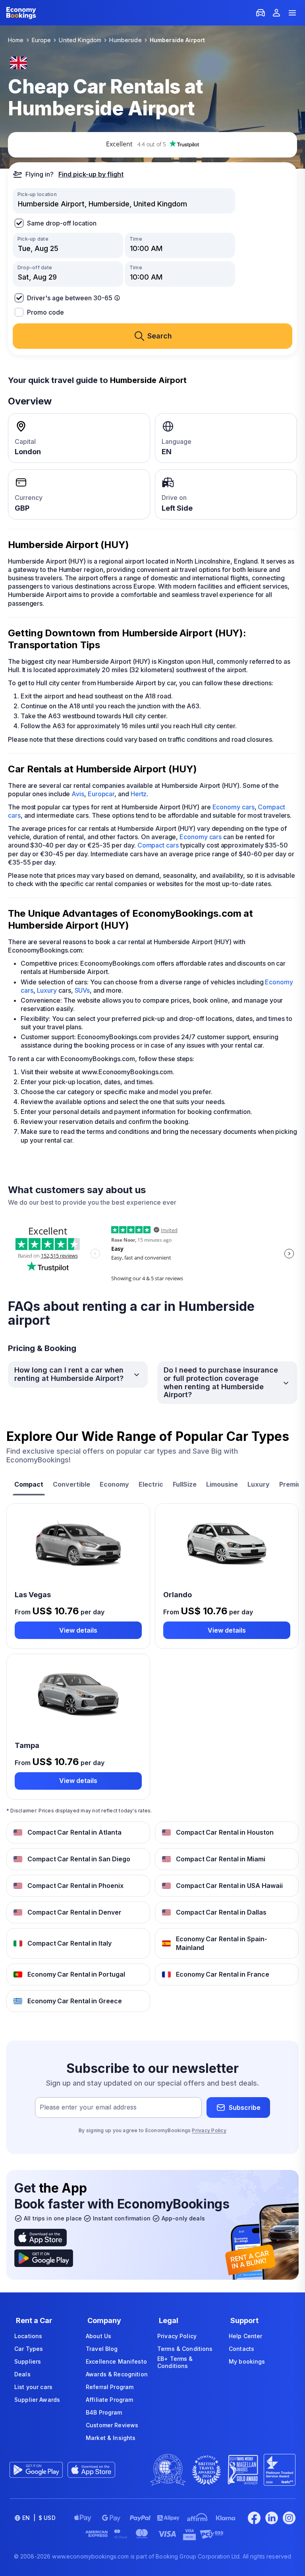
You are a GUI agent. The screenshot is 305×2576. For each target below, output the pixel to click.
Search (160, 336)
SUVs (82, 990)
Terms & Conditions (185, 2349)
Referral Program (110, 2387)
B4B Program (104, 2412)
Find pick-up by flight (91, 174)
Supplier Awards (37, 2400)
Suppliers (28, 2361)
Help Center (246, 2336)
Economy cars (234, 807)
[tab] (29, 1485)
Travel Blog (102, 2349)
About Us (98, 2336)
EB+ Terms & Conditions (175, 2362)
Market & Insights (111, 2438)
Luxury (47, 990)
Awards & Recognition (117, 2374)
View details (78, 1630)
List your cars (33, 2387)
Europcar (101, 794)
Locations (28, 2336)
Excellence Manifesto (116, 2361)
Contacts (241, 2349)
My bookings (247, 2361)
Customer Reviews (112, 2425)
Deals (22, 2374)
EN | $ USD (39, 2518)
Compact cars (158, 845)
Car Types (29, 2349)
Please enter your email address (88, 2107)
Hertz (139, 794)
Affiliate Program (109, 2400)
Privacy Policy (209, 2130)
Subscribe (245, 2107)
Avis (78, 794)
